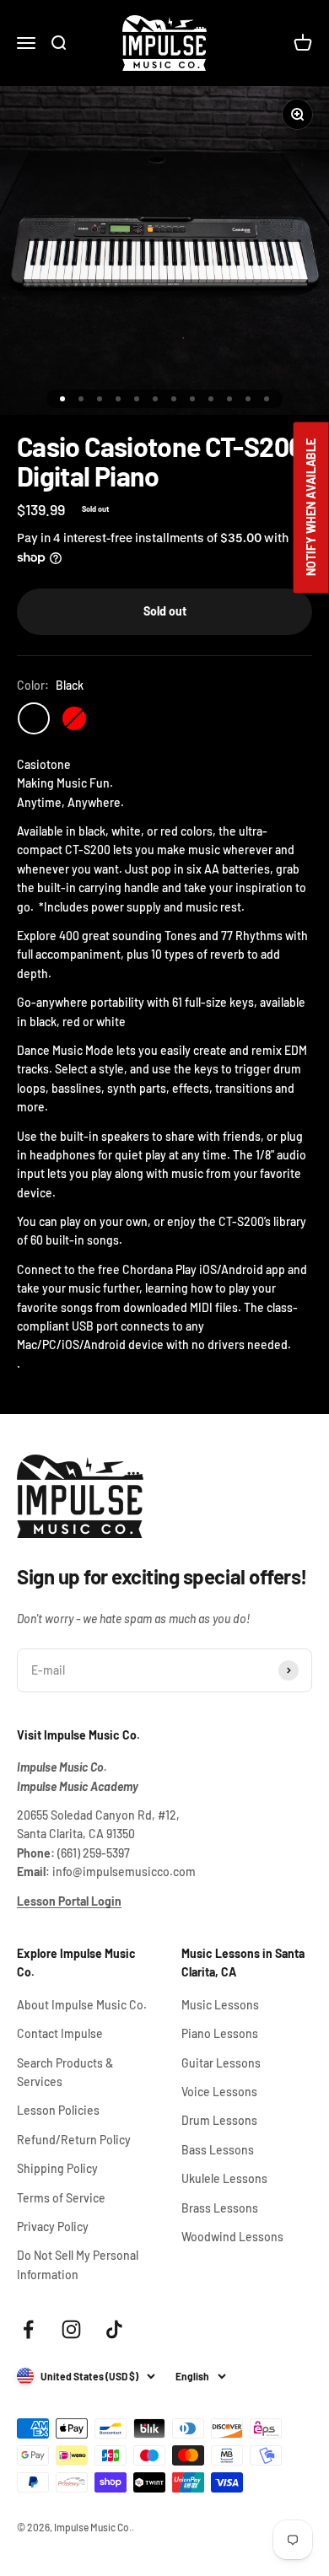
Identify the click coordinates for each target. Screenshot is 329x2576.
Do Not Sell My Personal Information (78, 2264)
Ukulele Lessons (224, 2178)
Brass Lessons (220, 2208)
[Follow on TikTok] (114, 2329)
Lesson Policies (58, 2110)
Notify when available (311, 508)
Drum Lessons (219, 2120)
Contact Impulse (60, 2033)
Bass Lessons (218, 2150)
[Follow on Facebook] (28, 2329)
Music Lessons (220, 2005)
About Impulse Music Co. (82, 2005)
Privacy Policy (53, 2226)
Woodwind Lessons (232, 2237)
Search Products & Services (65, 2072)
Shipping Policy (57, 2168)
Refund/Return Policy (74, 2140)
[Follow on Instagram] (71, 2329)
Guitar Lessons (221, 2063)
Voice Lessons (219, 2092)
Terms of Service (61, 2198)
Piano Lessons (220, 2033)
